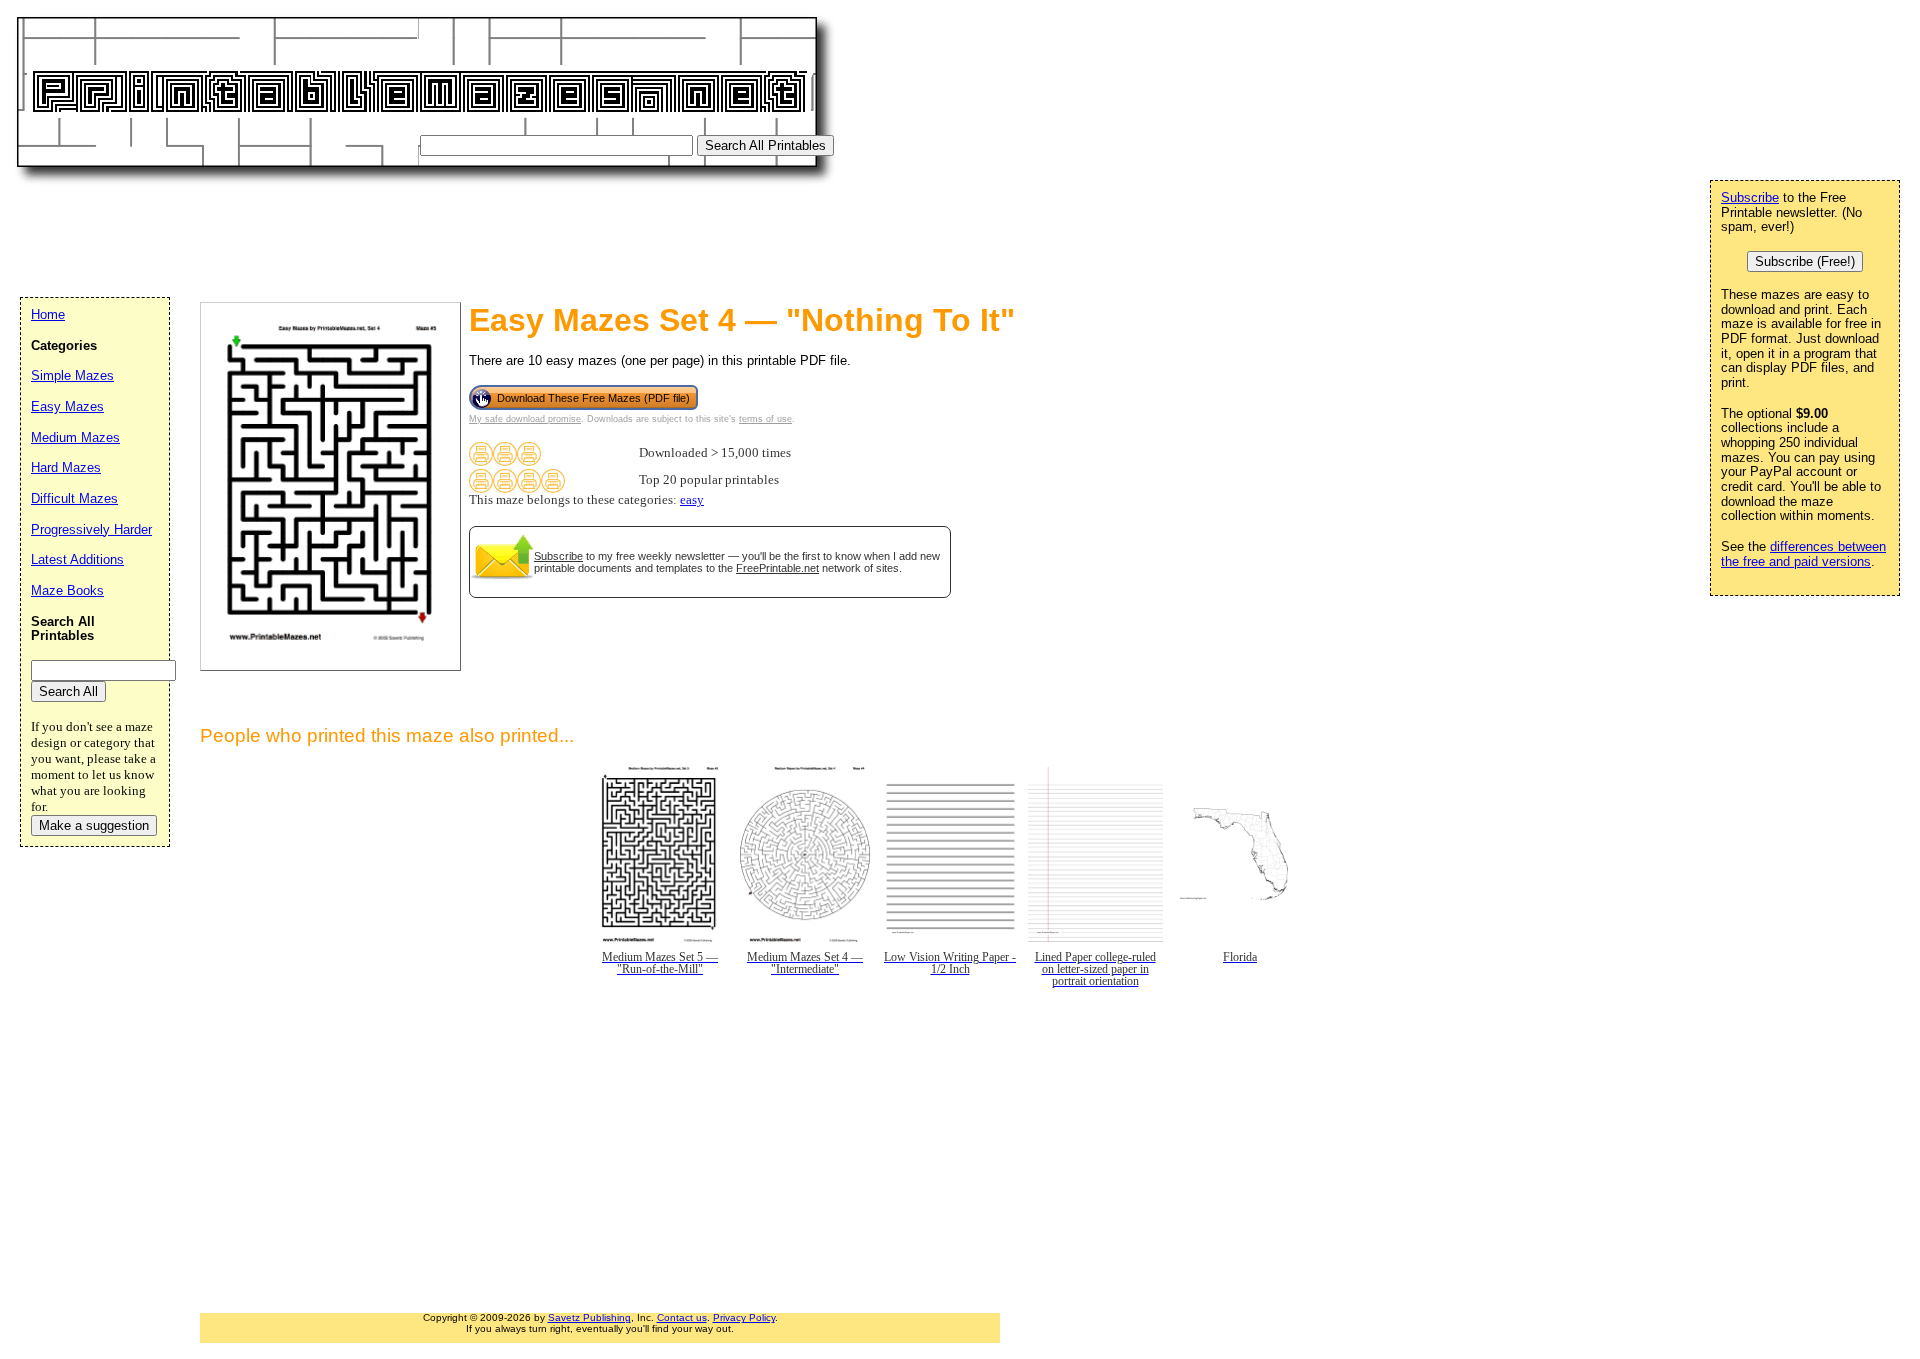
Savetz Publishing (589, 1317)
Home (48, 314)
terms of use (765, 419)
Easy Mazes (67, 406)
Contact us (682, 1317)
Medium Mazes (75, 437)
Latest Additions (77, 559)
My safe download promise (525, 419)
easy (692, 500)
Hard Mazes (66, 467)
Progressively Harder (91, 529)
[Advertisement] (384, 235)
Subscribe (558, 556)
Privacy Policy (744, 1317)
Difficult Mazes (74, 498)
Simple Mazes (72, 375)
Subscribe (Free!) (1805, 261)
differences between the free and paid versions (1803, 554)
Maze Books (67, 590)
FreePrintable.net (777, 568)
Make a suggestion (94, 825)
